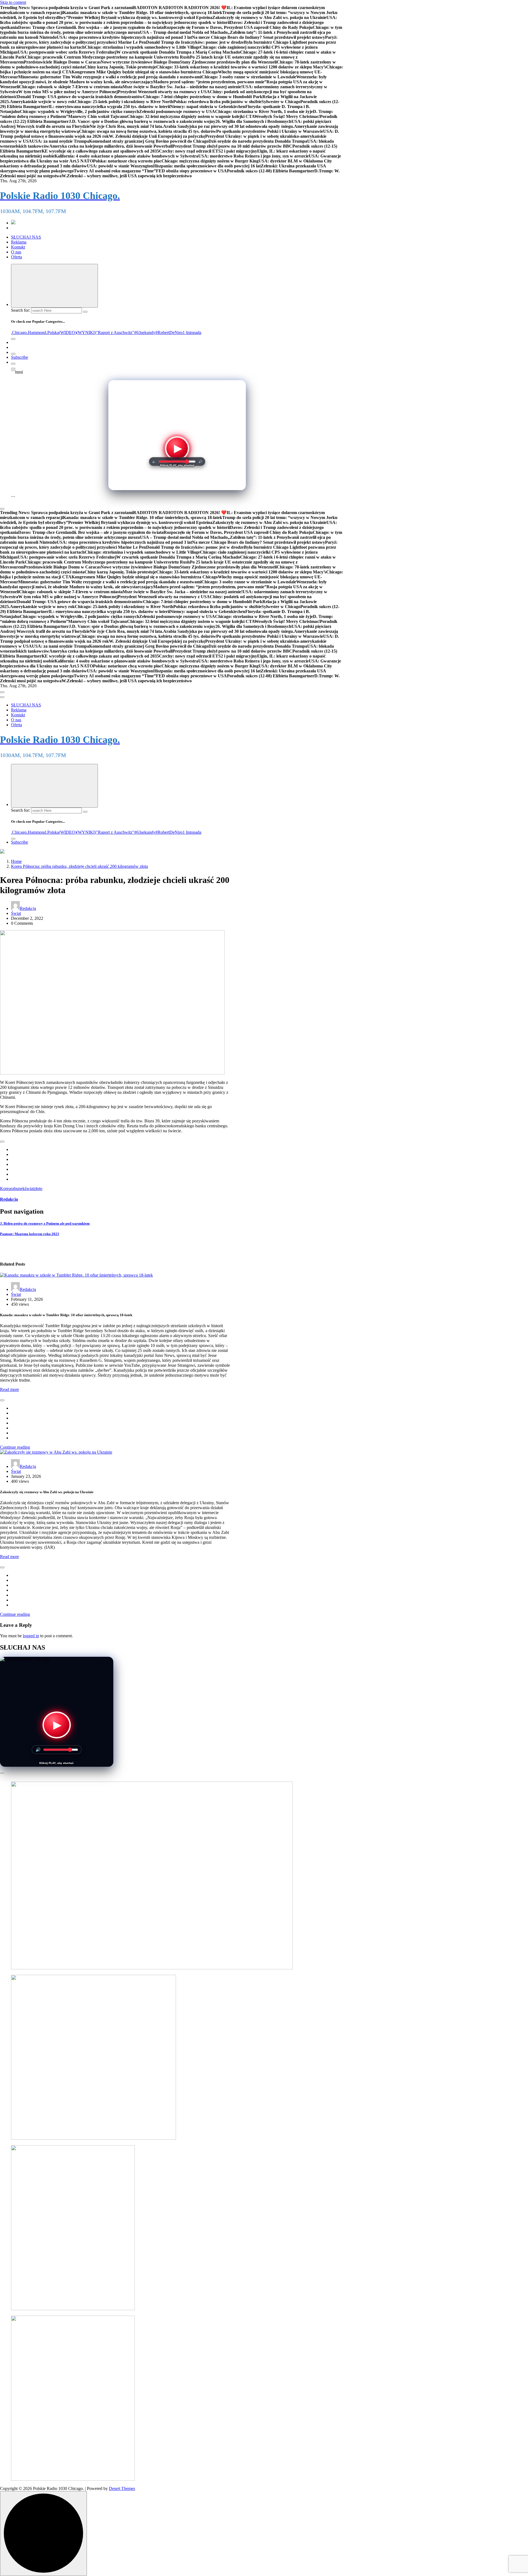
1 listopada (192, 332)
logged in (31, 1636)
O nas (16, 252)
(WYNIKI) (86, 332)
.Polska (53, 332)
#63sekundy (145, 332)
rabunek (18, 1188)
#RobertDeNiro (169, 332)
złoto (38, 1188)
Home (16, 861)
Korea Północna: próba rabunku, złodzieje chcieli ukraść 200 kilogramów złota (79, 866)
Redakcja (28, 908)
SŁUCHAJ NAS (26, 237)
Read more (9, 1389)
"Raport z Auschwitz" (115, 332)
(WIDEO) (68, 332)
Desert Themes (122, 2488)
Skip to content (13, 2)
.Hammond (36, 332)
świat (29, 1188)
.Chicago (19, 332)
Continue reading (15, 1447)
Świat (16, 913)
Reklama (19, 242)
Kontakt (18, 247)
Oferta (16, 257)
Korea (5, 1188)
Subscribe (20, 357)
